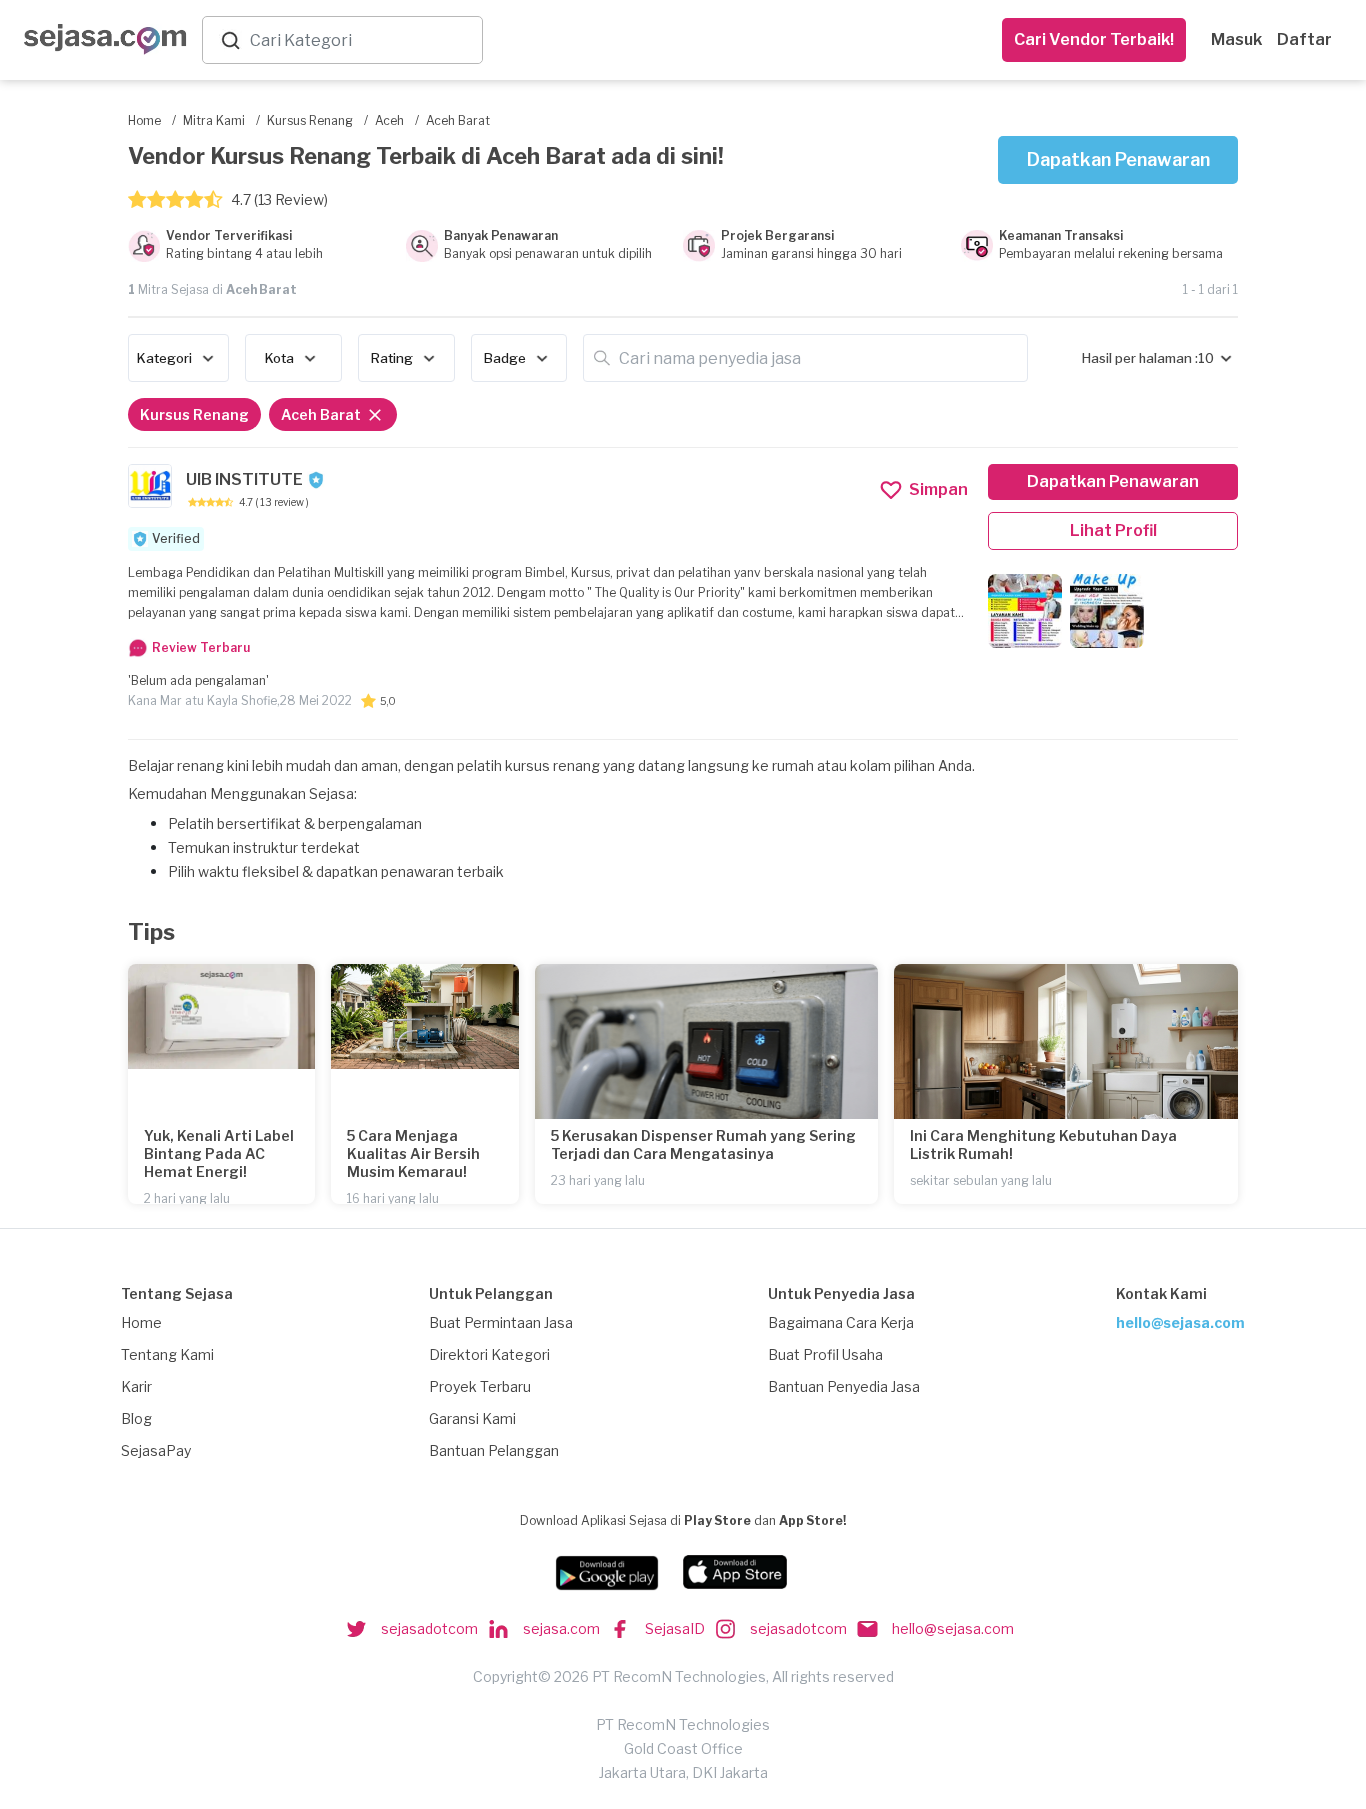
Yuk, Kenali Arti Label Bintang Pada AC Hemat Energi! (219, 1153)
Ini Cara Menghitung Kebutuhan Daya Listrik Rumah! (1043, 1144)
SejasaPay (156, 1450)
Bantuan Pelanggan (494, 1450)
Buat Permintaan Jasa (501, 1322)
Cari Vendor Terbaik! (1094, 39)
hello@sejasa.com (1180, 1322)
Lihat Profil (1113, 530)
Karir (136, 1386)
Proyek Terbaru (480, 1386)
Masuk (1236, 39)
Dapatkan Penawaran (1118, 159)
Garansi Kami (472, 1418)
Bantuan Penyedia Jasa (844, 1386)
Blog (136, 1418)
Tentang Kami (167, 1354)
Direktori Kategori (489, 1354)
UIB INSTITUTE (244, 479)
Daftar (1304, 39)
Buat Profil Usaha (825, 1354)
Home (141, 1322)
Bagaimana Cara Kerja (841, 1322)
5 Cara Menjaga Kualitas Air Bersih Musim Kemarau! (413, 1153)
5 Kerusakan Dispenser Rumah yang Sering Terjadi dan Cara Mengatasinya (703, 1144)
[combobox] (362, 40)
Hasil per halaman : (1140, 358)
